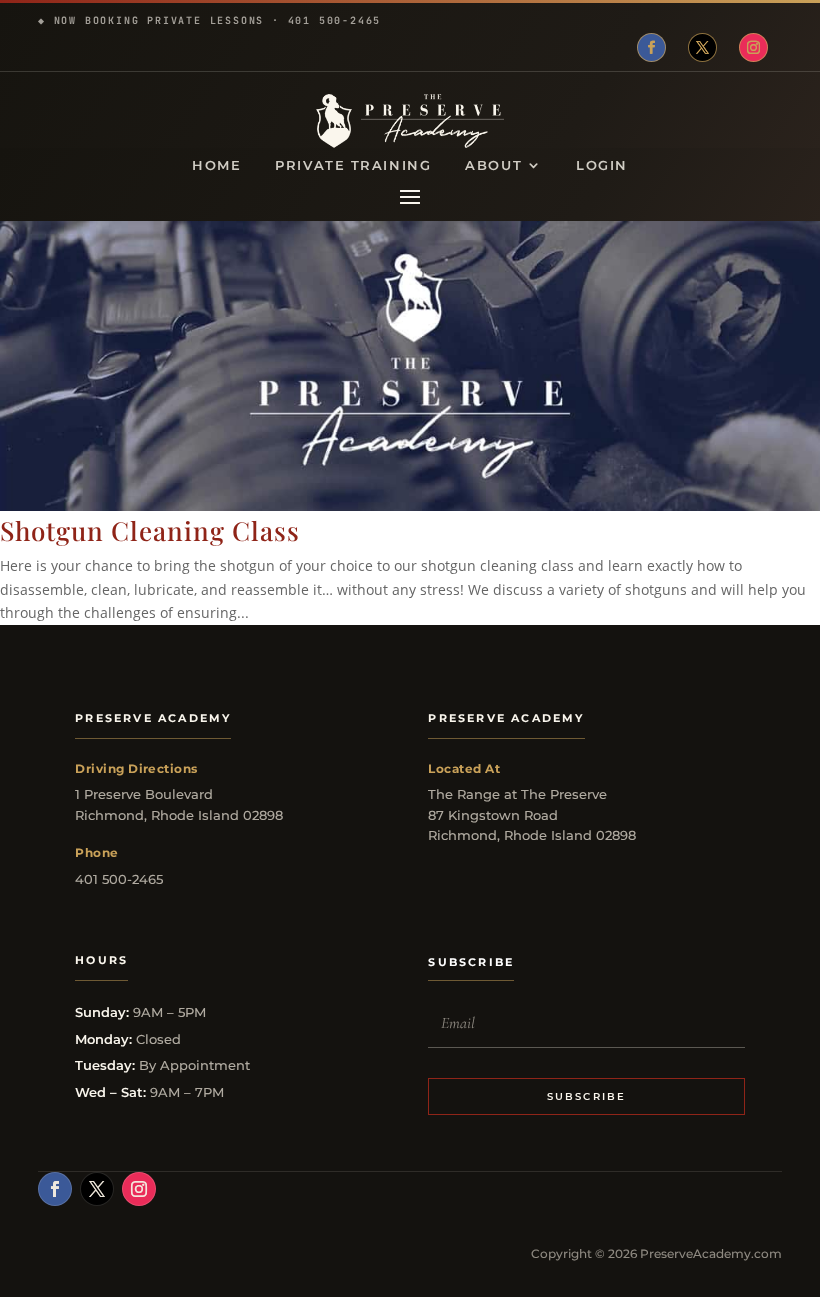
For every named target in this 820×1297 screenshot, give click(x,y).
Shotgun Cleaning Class (150, 530)
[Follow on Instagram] (753, 47)
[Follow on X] (702, 47)
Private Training (353, 165)
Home (216, 165)
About (493, 165)
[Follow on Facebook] (651, 47)
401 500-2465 (335, 20)
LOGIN (602, 165)
